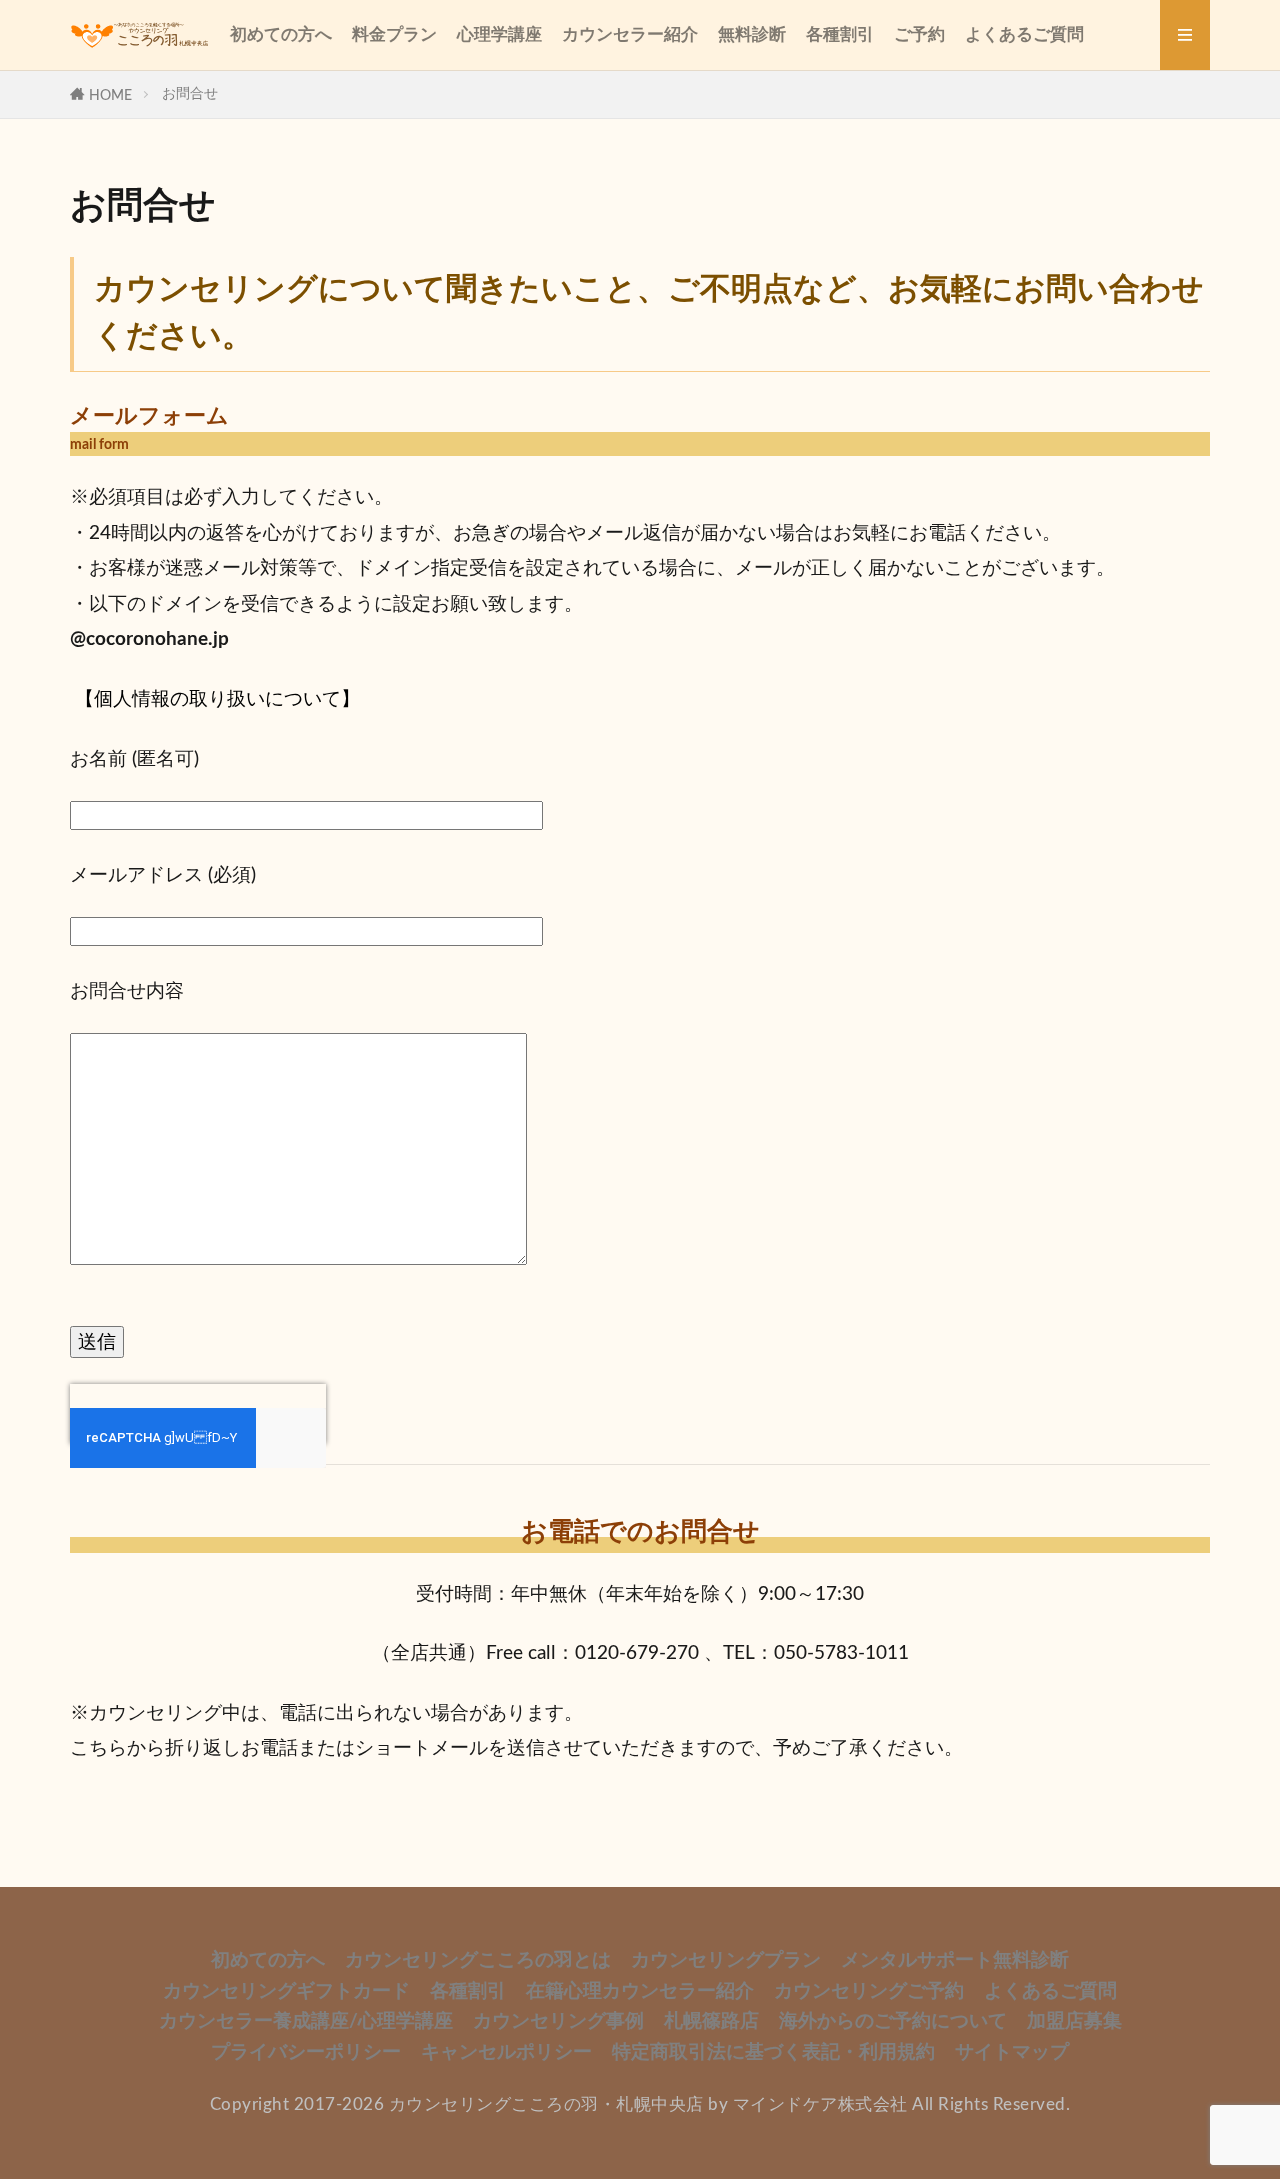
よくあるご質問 (1024, 34)
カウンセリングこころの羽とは (478, 1960)
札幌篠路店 (711, 2021)
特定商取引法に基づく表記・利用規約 (773, 2052)
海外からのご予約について (893, 2021)
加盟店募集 (1074, 2021)
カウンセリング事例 (558, 2021)
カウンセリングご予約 (869, 1991)
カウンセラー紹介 (630, 34)
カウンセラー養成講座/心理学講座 (306, 2021)
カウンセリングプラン (726, 1960)
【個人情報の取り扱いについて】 (217, 699)
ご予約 (919, 34)
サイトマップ (1012, 2052)
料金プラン (394, 34)
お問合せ (190, 93)
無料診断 (752, 34)
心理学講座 (499, 34)
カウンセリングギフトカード (286, 1991)
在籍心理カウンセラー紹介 (640, 1991)
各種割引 (840, 34)
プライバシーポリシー (306, 2052)
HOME (110, 95)
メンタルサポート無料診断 (955, 1960)
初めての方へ (281, 34)
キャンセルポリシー (506, 2052)
